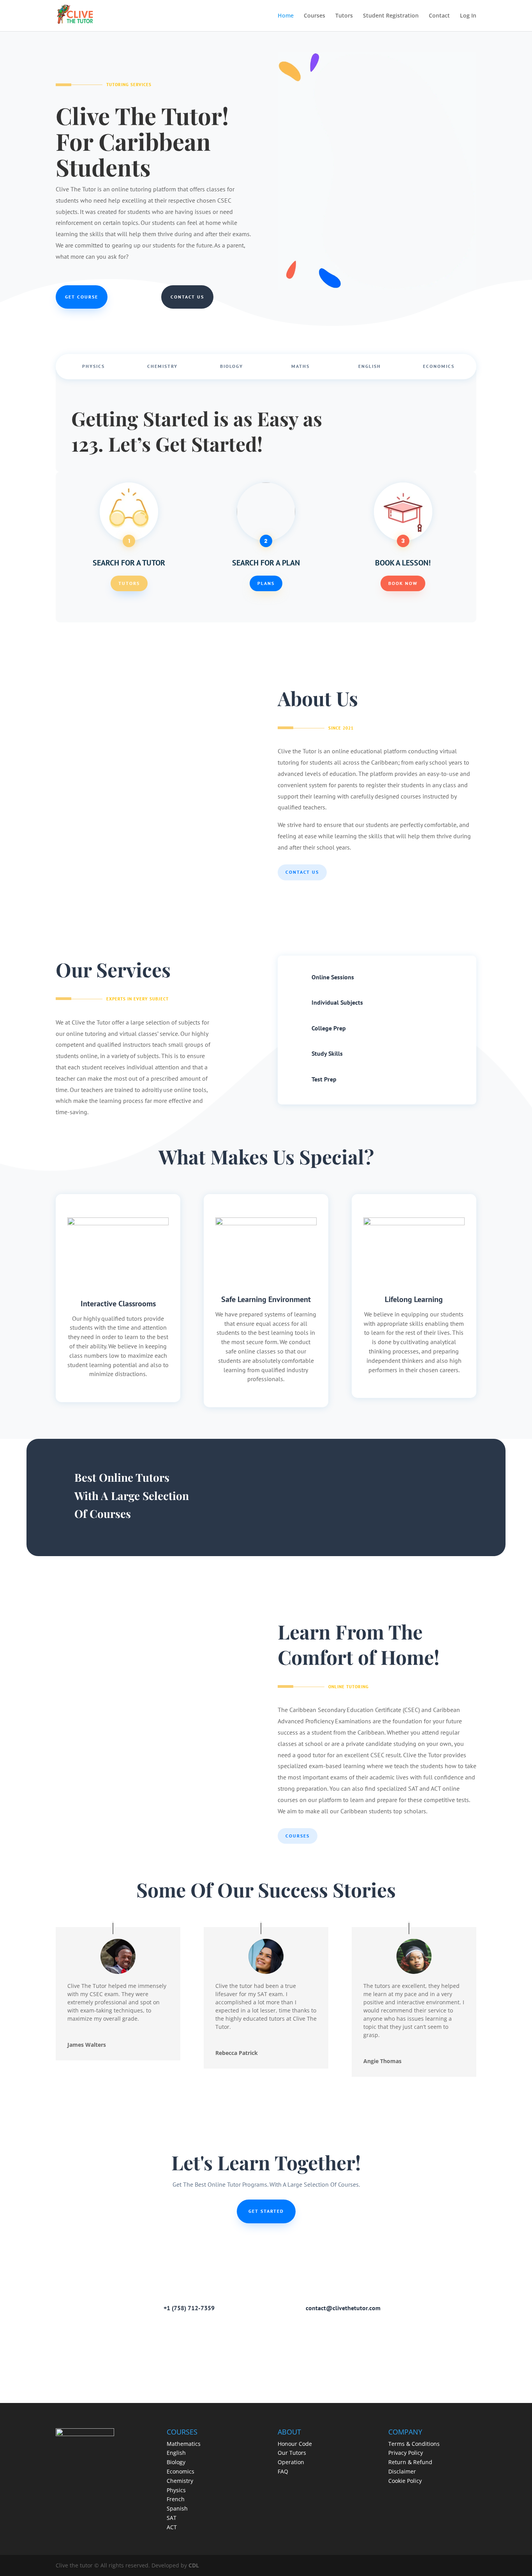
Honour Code (295, 2444)
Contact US (302, 872)
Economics (439, 366)
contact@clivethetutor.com (343, 2308)
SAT (172, 2518)
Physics (93, 366)
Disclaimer (402, 2471)
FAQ (283, 2471)
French (176, 2499)
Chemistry (162, 366)
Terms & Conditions (414, 2444)
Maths (300, 366)
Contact (439, 16)
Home (286, 16)
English (370, 366)
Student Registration (391, 16)
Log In (468, 16)
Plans (266, 583)
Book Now (403, 583)
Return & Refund (410, 2462)
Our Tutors (292, 2453)
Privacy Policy (406, 2453)
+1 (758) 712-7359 (189, 2308)
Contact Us (187, 297)
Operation (291, 2462)
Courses (314, 16)
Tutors (344, 16)
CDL (194, 2565)
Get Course (82, 297)
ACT (172, 2527)
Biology (232, 366)
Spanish (177, 2508)
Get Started (266, 2211)
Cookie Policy (405, 2481)
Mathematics (184, 2444)
